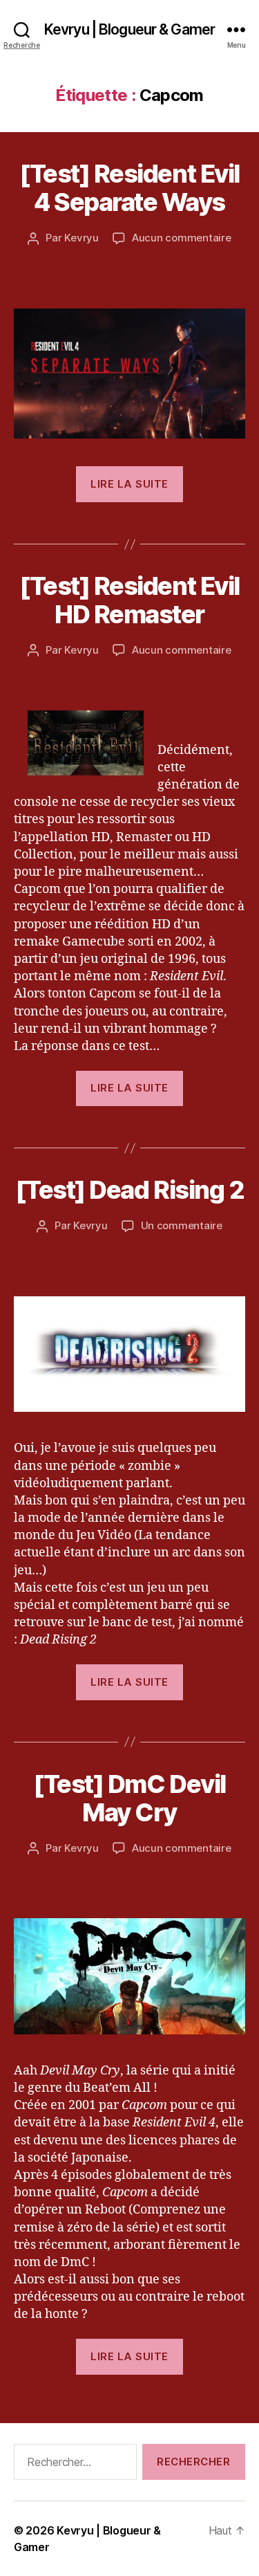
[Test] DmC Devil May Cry (129, 1798)
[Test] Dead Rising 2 (129, 1190)
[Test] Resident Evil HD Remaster (129, 600)
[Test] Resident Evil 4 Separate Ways (129, 188)
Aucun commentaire (182, 238)
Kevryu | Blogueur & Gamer (129, 29)
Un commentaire (182, 1225)
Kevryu (81, 238)
